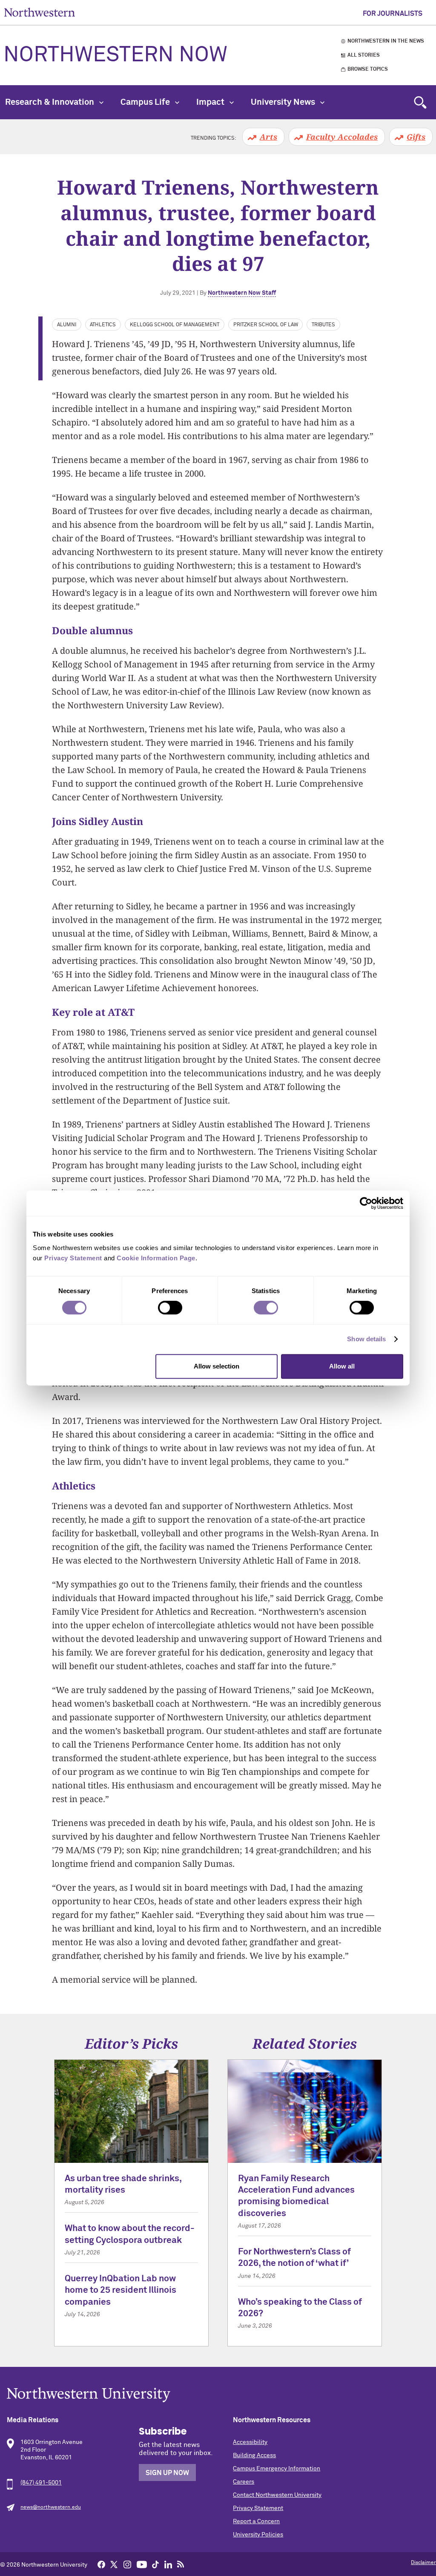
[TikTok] (155, 2564)
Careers (244, 2482)
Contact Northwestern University (277, 2495)
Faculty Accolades (342, 137)
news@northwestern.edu (51, 2507)
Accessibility (250, 2442)
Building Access (254, 2455)
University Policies (258, 2535)
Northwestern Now (115, 55)
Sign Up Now (167, 2473)
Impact (211, 102)
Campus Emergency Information (277, 2469)
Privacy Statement (258, 2508)
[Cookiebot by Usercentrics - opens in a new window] (366, 1203)
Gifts (416, 137)
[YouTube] (142, 2564)
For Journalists (393, 14)
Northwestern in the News (386, 41)
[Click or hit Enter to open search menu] (420, 102)
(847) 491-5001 (41, 2483)
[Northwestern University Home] (40, 12)
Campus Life (146, 102)
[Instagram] (127, 2564)
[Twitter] (114, 2564)
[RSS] (181, 2564)
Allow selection (217, 1366)
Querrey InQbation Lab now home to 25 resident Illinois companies (120, 2291)
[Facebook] (101, 2564)
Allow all (342, 1366)
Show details (366, 1339)
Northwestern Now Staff (242, 293)
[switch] (170, 1308)
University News (284, 102)
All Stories (364, 55)
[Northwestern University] (218, 2395)
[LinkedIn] (168, 2564)
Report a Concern (256, 2521)
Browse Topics (368, 69)
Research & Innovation (50, 102)
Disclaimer (423, 2563)
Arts (268, 137)
